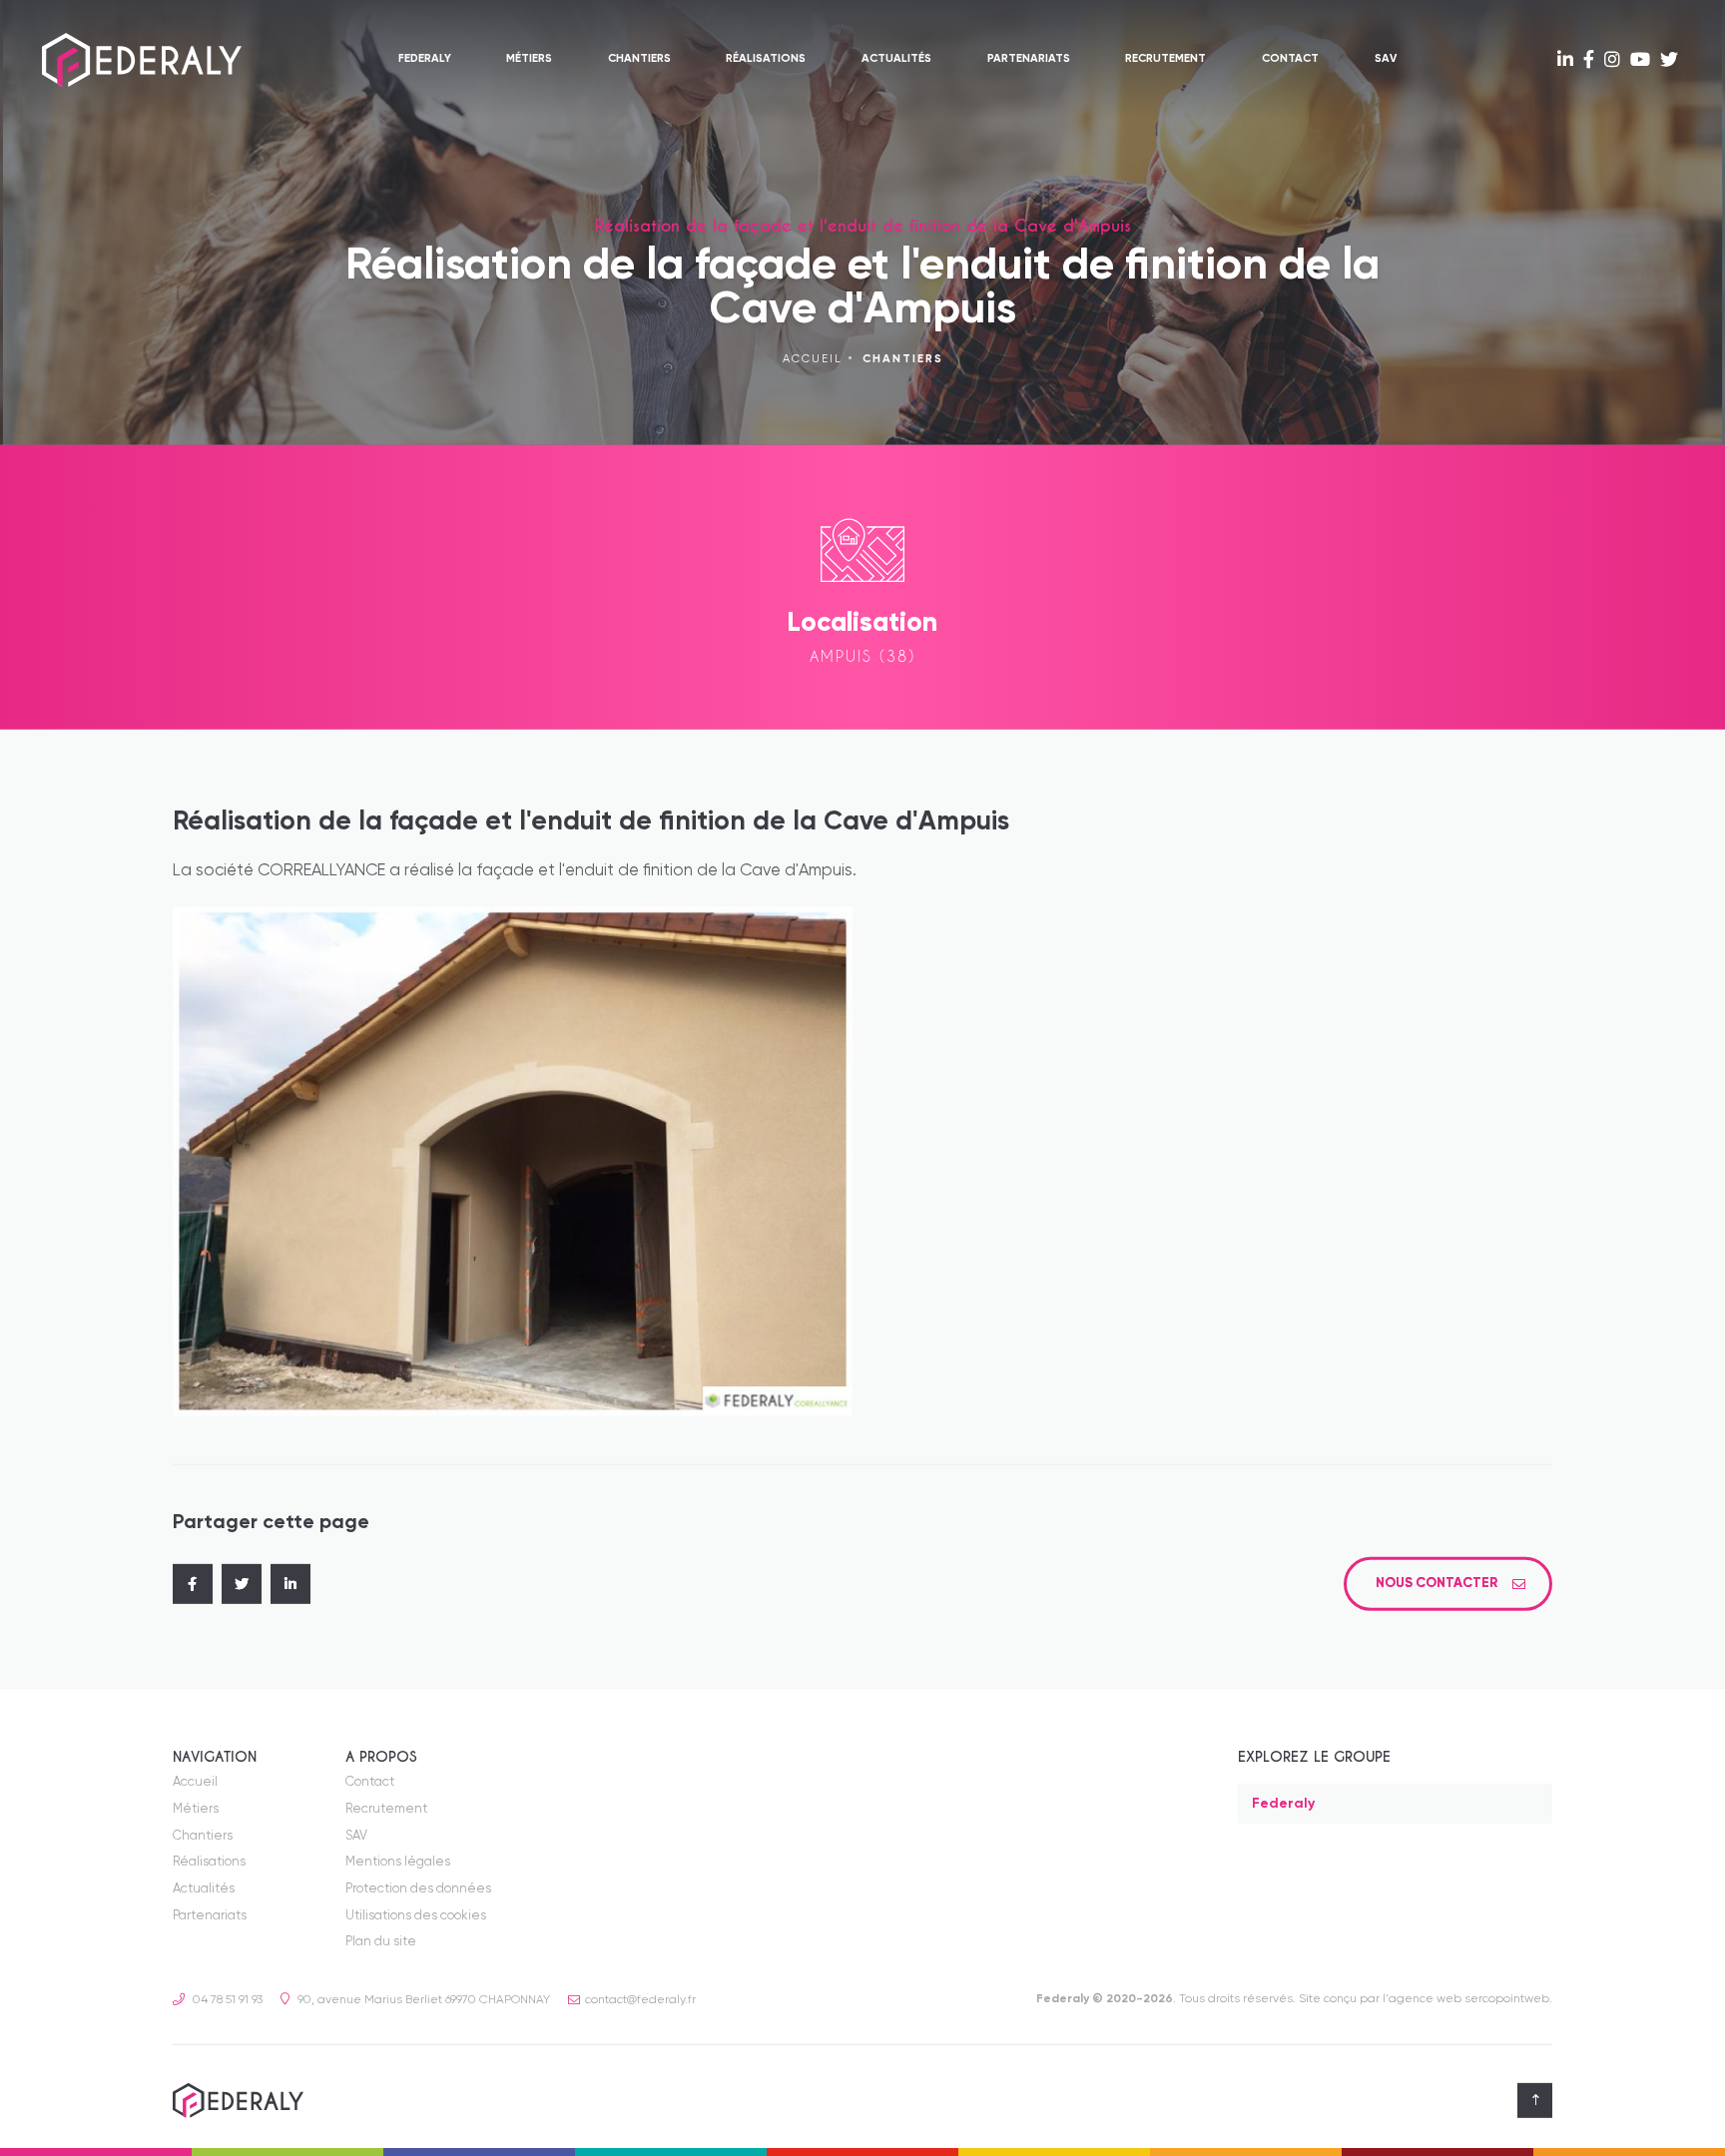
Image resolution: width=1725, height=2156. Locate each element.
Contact (1290, 59)
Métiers (529, 59)
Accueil (813, 359)
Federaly (425, 59)
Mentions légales (398, 1862)
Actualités (896, 59)
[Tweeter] (242, 1584)
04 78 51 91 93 (226, 2000)
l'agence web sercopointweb (1466, 1999)
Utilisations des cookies (416, 1916)
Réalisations (766, 59)
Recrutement (1165, 59)
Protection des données (418, 1889)
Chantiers (639, 59)
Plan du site (381, 1942)
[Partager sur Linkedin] (290, 1584)
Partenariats (1029, 59)
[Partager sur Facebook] (193, 1584)
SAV (1386, 59)
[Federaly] (142, 60)
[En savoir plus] (1565, 61)
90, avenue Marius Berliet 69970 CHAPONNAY (422, 2000)
